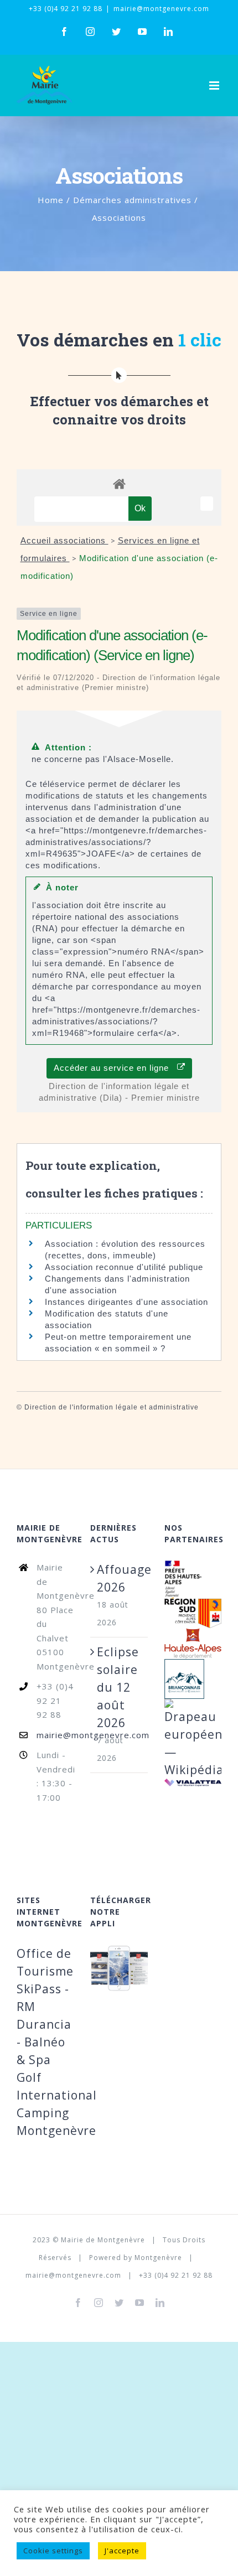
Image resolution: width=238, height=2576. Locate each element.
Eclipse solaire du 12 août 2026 (118, 1687)
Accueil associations (64, 540)
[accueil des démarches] (119, 483)
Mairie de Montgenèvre (103, 2240)
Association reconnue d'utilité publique (124, 1267)
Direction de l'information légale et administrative (112, 1407)
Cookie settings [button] (53, 2551)
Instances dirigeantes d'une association (126, 1302)
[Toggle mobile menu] (215, 85)
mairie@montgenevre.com (161, 9)
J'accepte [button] (122, 2551)
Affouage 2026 (119, 1578)
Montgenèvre (158, 2258)
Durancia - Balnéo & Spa (44, 2042)
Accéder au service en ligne (115, 1068)
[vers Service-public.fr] (207, 504)
